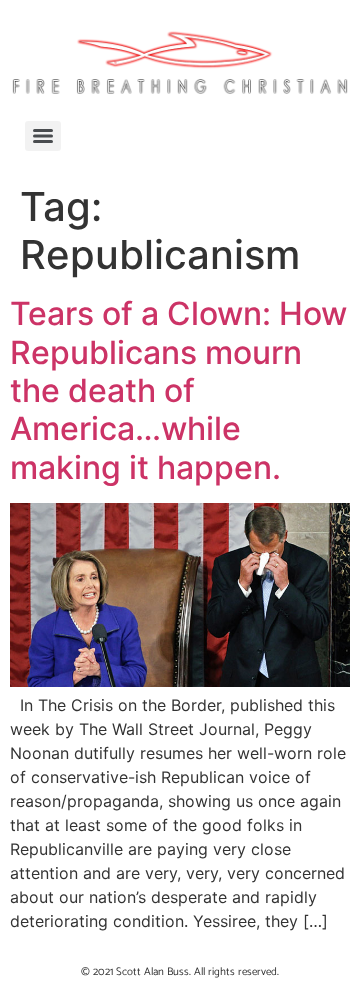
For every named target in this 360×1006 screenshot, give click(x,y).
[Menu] (43, 136)
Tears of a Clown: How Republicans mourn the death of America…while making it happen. (178, 390)
